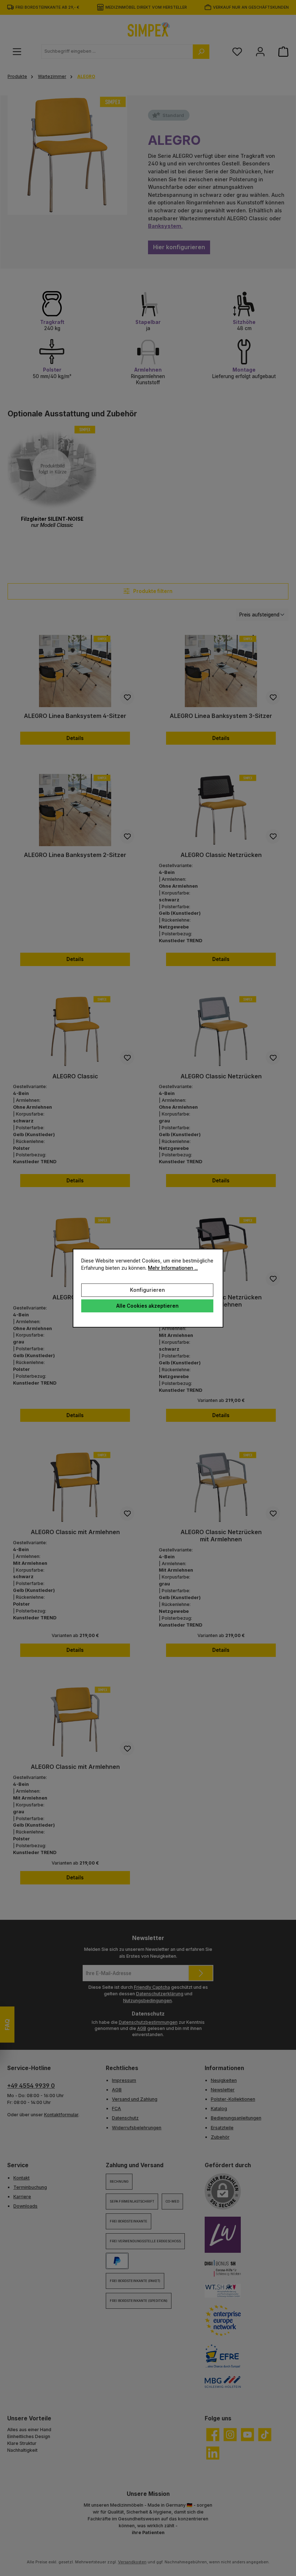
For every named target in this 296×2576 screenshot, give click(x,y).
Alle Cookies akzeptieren (147, 1306)
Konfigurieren (147, 1290)
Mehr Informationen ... (173, 1268)
